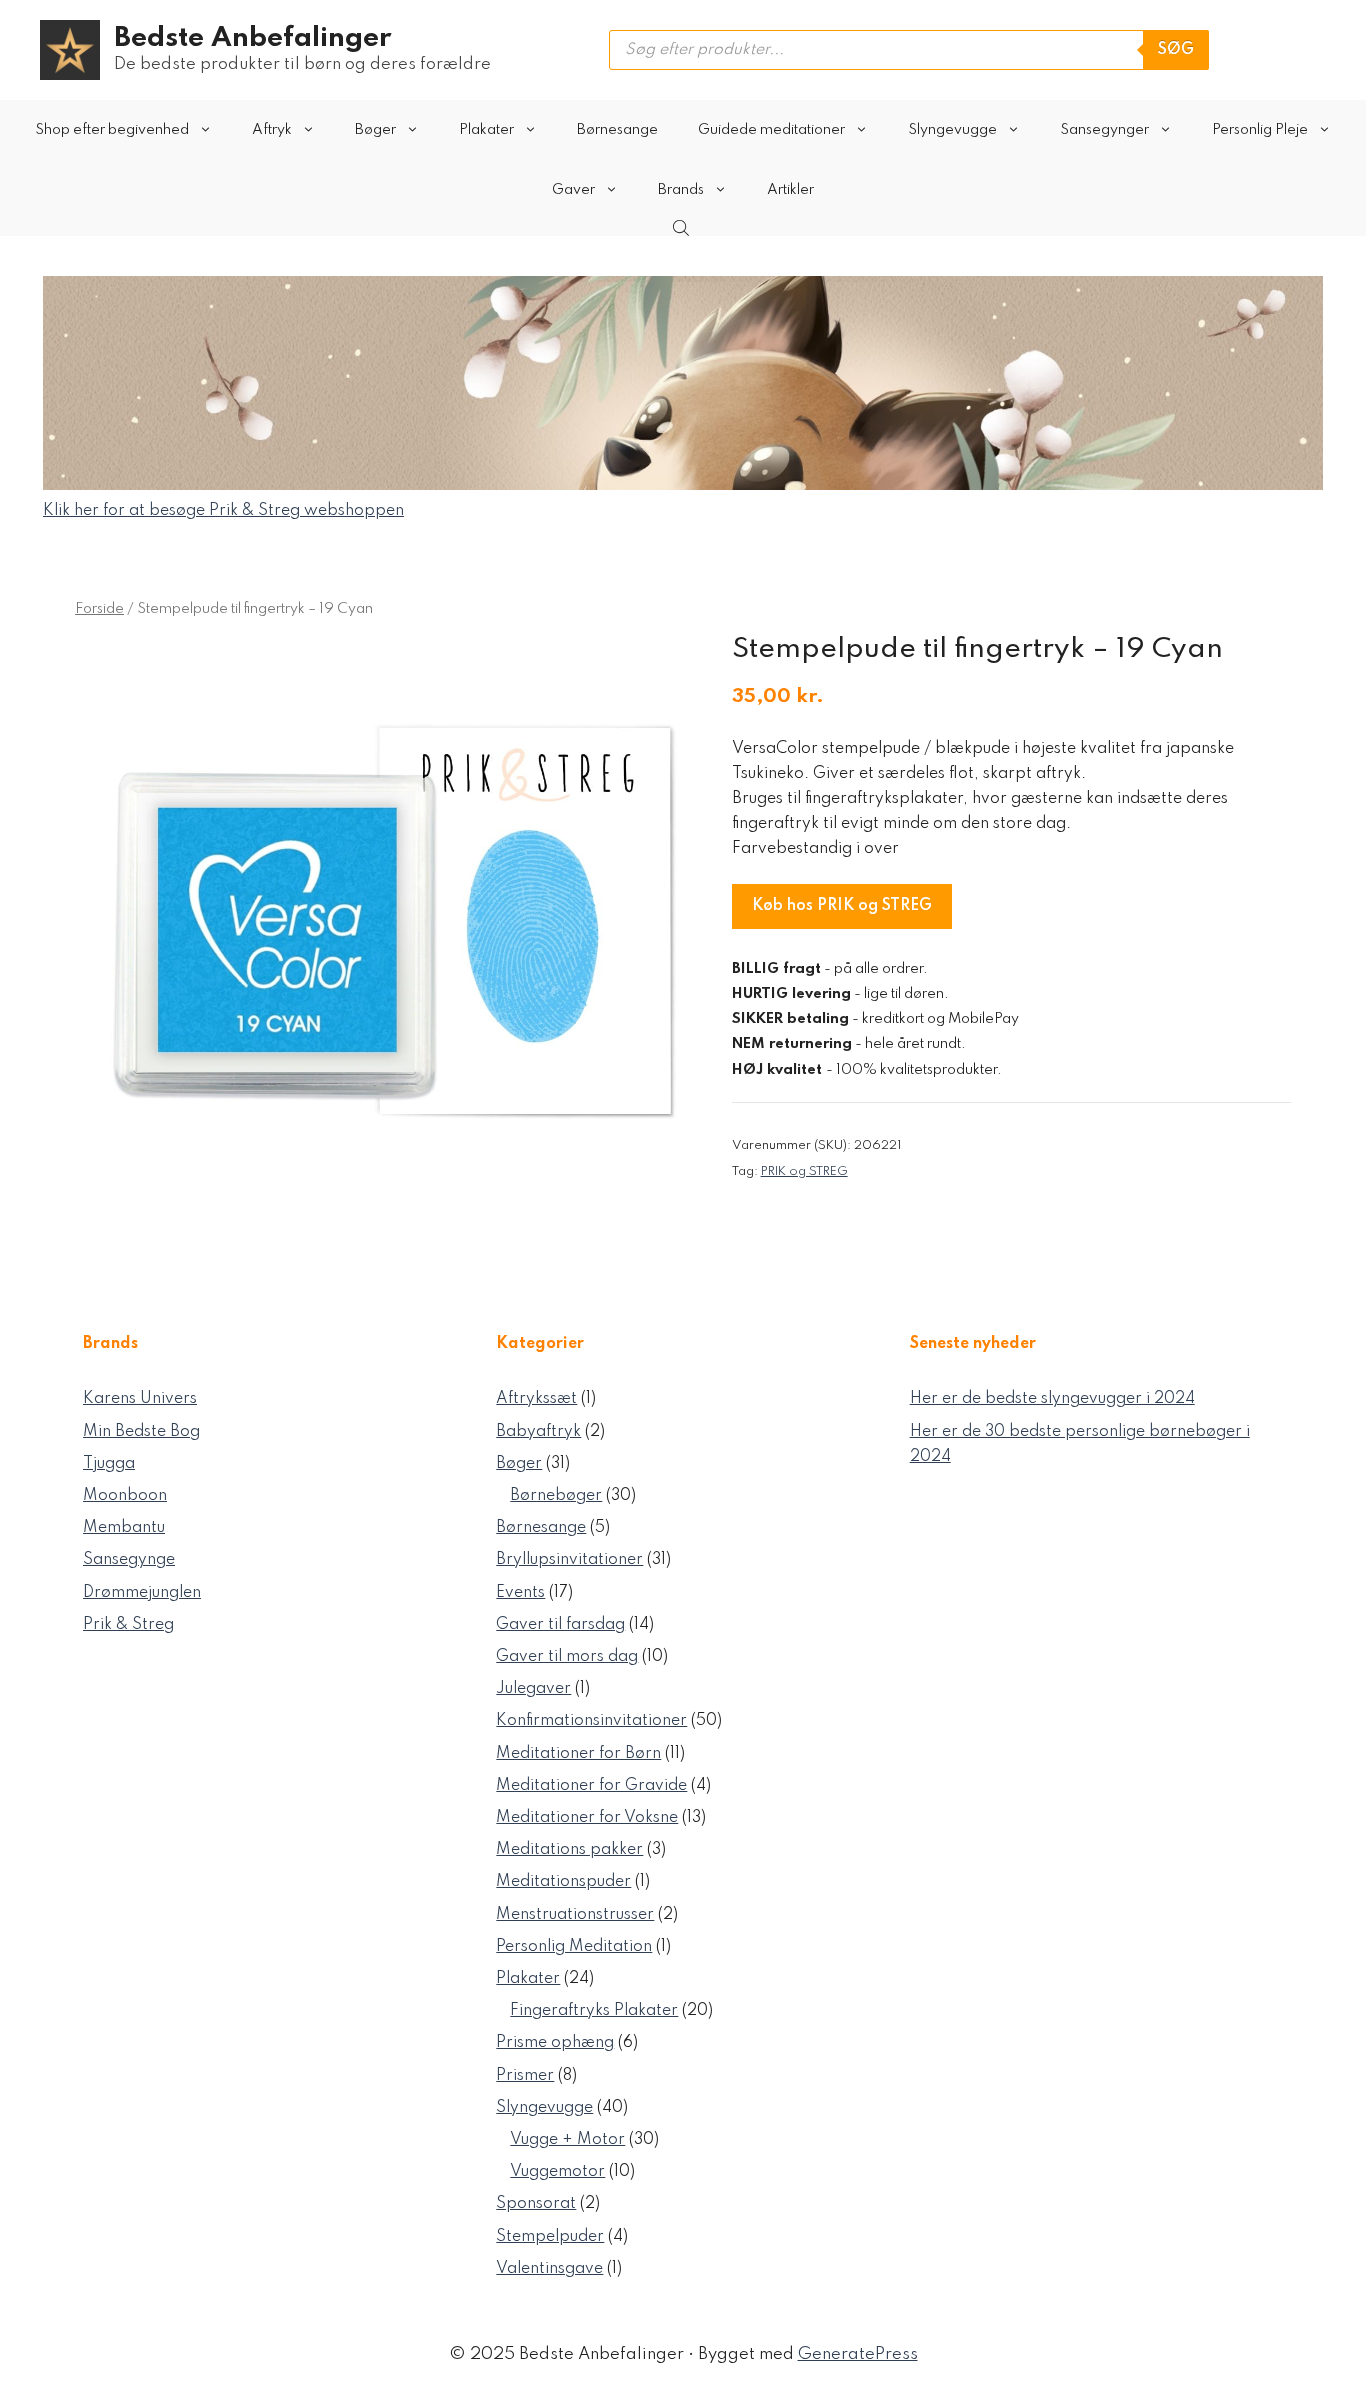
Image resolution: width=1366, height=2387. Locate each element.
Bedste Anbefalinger (252, 38)
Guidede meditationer (771, 130)
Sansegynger (1104, 130)
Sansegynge (129, 1560)
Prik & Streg (128, 1625)
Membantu (124, 1528)
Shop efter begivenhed (112, 130)
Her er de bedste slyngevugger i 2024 (1052, 1399)
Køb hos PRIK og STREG (842, 906)
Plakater (486, 130)
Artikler (790, 190)
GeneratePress (858, 2354)
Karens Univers (140, 1399)
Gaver (573, 190)
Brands (681, 190)
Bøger (375, 130)
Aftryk (272, 130)
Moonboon (125, 1496)
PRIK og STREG (804, 1171)
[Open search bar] (683, 228)
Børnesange (617, 130)
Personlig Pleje (1260, 130)
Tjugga (109, 1464)
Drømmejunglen (142, 1593)
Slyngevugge (952, 130)
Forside (99, 609)
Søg (1176, 50)
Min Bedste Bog (141, 1432)
